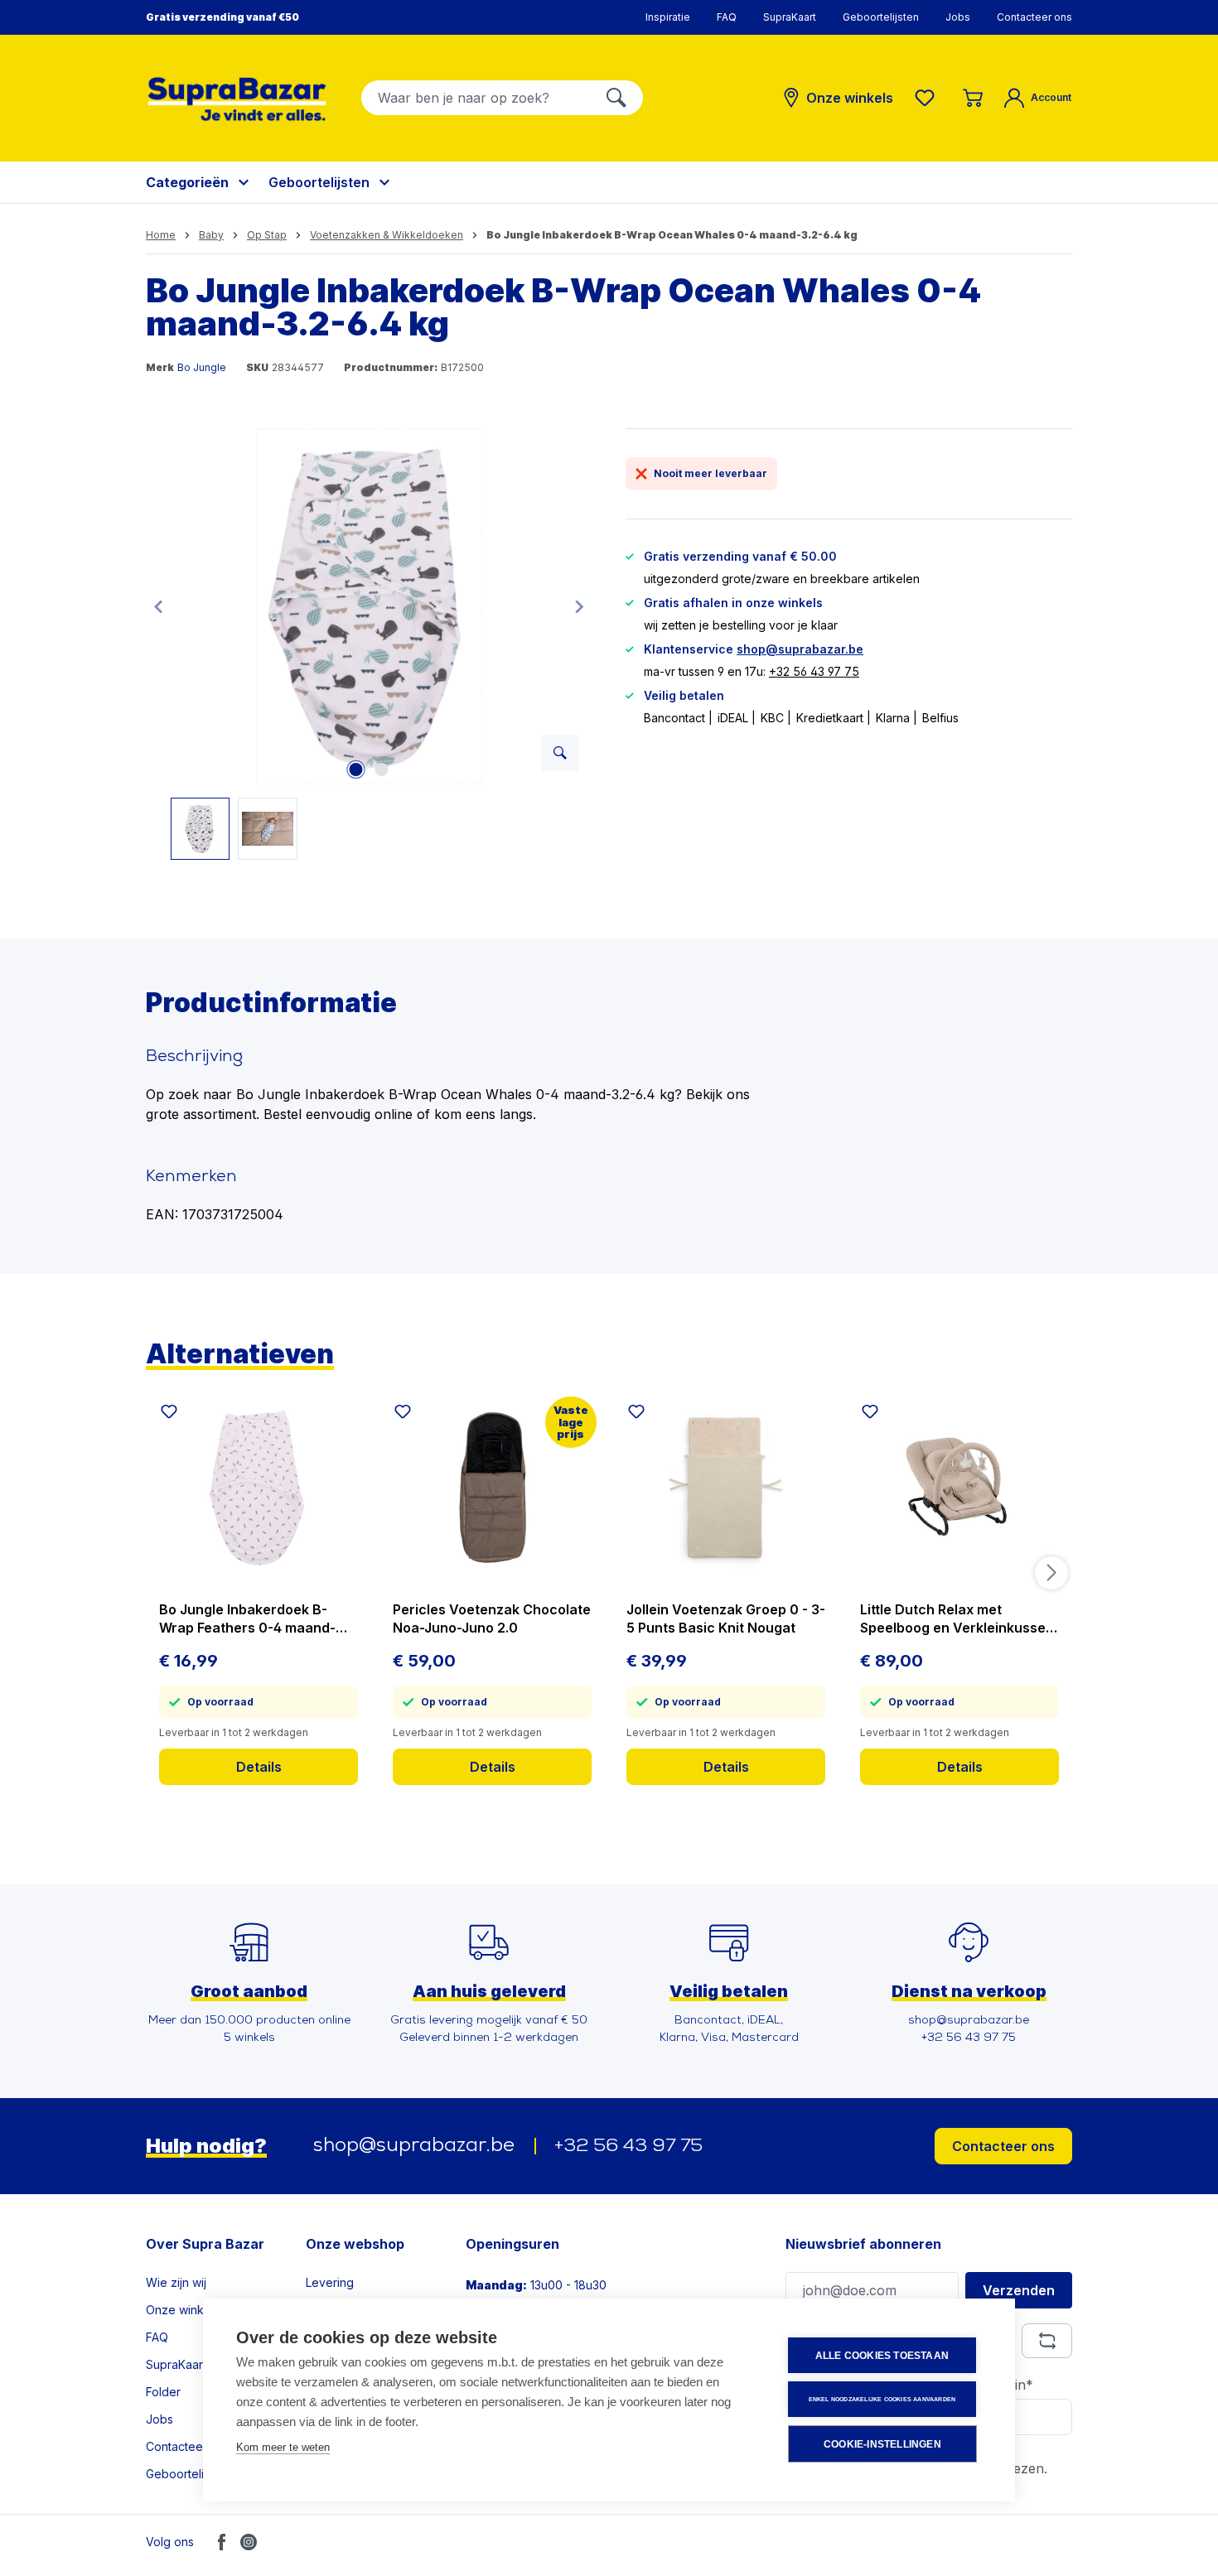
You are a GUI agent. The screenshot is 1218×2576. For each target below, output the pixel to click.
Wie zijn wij (176, 2282)
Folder (163, 2392)
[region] (369, 644)
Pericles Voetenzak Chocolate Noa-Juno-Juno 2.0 (492, 1618)
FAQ (727, 17)
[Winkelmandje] (973, 98)
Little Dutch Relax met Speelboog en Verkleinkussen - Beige (957, 1619)
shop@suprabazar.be (800, 649)
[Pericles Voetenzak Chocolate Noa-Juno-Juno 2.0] (492, 1488)
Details (259, 1767)
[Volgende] (579, 606)
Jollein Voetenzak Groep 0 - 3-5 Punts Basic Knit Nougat (726, 1618)
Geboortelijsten (881, 17)
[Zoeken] (616, 98)
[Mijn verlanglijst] (928, 98)
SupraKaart (790, 17)
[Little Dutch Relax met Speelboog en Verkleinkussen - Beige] (959, 1488)
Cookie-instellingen (882, 2444)
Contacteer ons (1034, 17)
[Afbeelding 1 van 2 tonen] (356, 769)
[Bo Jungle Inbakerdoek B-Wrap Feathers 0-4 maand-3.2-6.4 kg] (259, 1488)
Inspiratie (668, 17)
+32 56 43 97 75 (814, 671)
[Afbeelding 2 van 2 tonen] (382, 769)
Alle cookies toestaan (882, 2356)
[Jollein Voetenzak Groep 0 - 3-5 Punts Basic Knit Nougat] (726, 1488)
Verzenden (1019, 2290)
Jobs (958, 17)
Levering (330, 2282)
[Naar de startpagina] (237, 99)
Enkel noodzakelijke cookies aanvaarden (882, 2399)
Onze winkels (183, 2310)
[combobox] (476, 98)
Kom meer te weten (283, 2447)
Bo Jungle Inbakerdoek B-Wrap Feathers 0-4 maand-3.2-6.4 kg (247, 1619)
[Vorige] (158, 606)
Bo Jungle (202, 367)
